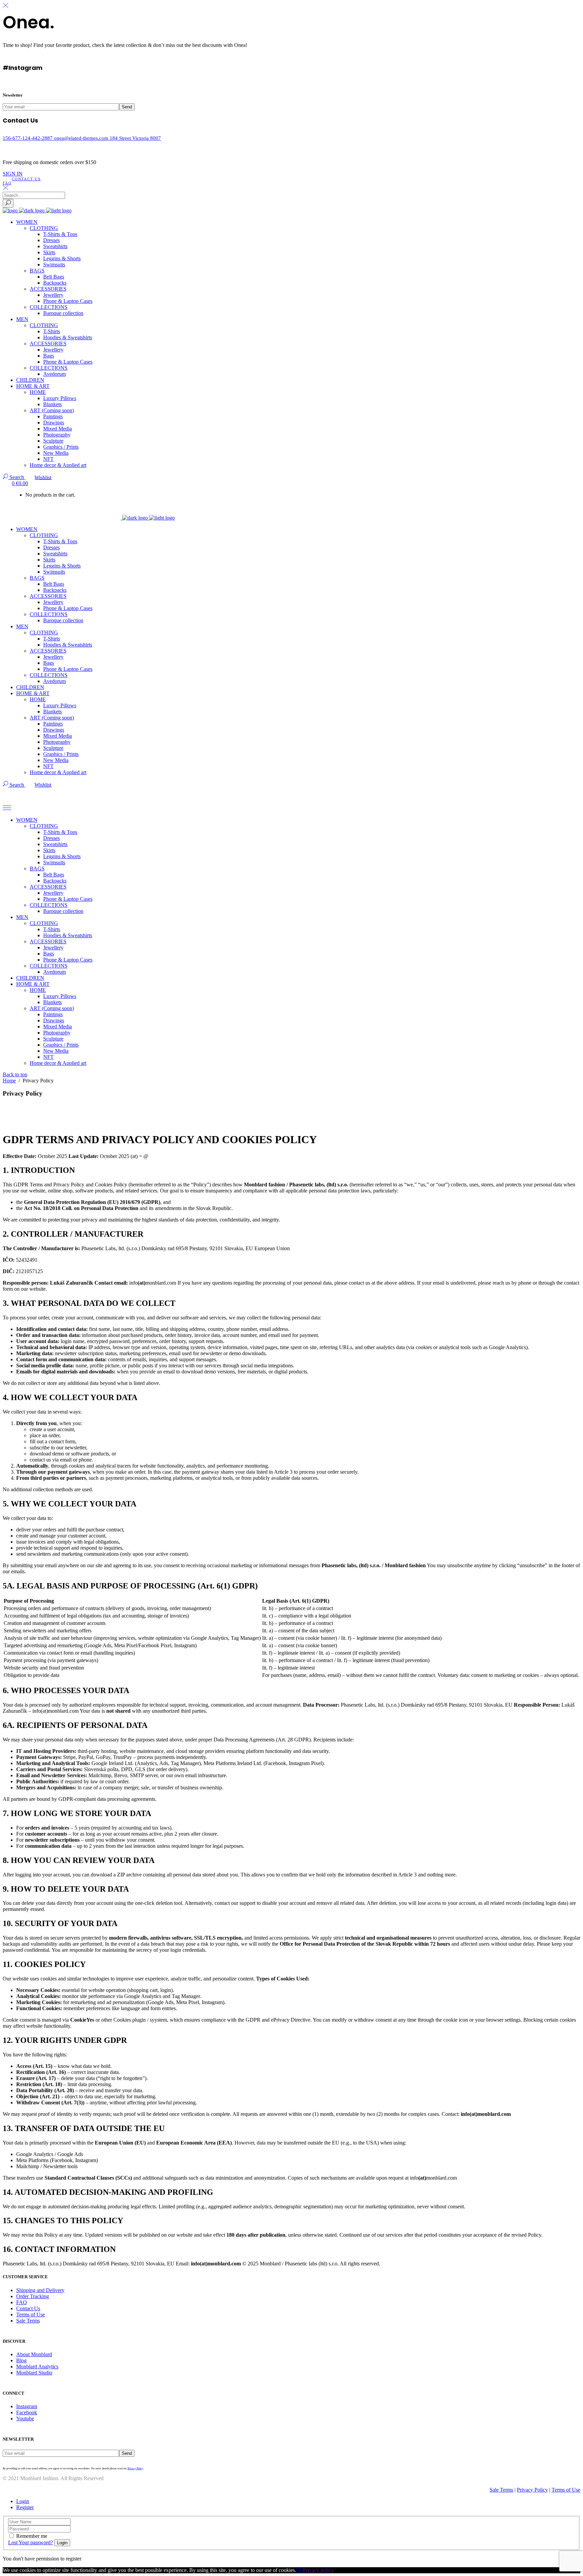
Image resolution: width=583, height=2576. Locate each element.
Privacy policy (318, 2570)
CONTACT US (26, 179)
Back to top (15, 1074)
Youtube (25, 2419)
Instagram (27, 2406)
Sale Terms (28, 2321)
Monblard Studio (34, 2373)
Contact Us (28, 2308)
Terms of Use (31, 2315)
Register (25, 2507)
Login (23, 2501)
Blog (21, 2360)
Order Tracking (33, 2296)
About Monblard (34, 2354)
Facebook (27, 2412)
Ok (300, 2570)
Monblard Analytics (37, 2367)
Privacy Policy (135, 2468)
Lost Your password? (31, 2542)
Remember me (32, 2536)
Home (9, 1081)
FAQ (7, 183)
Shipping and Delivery (40, 2290)
